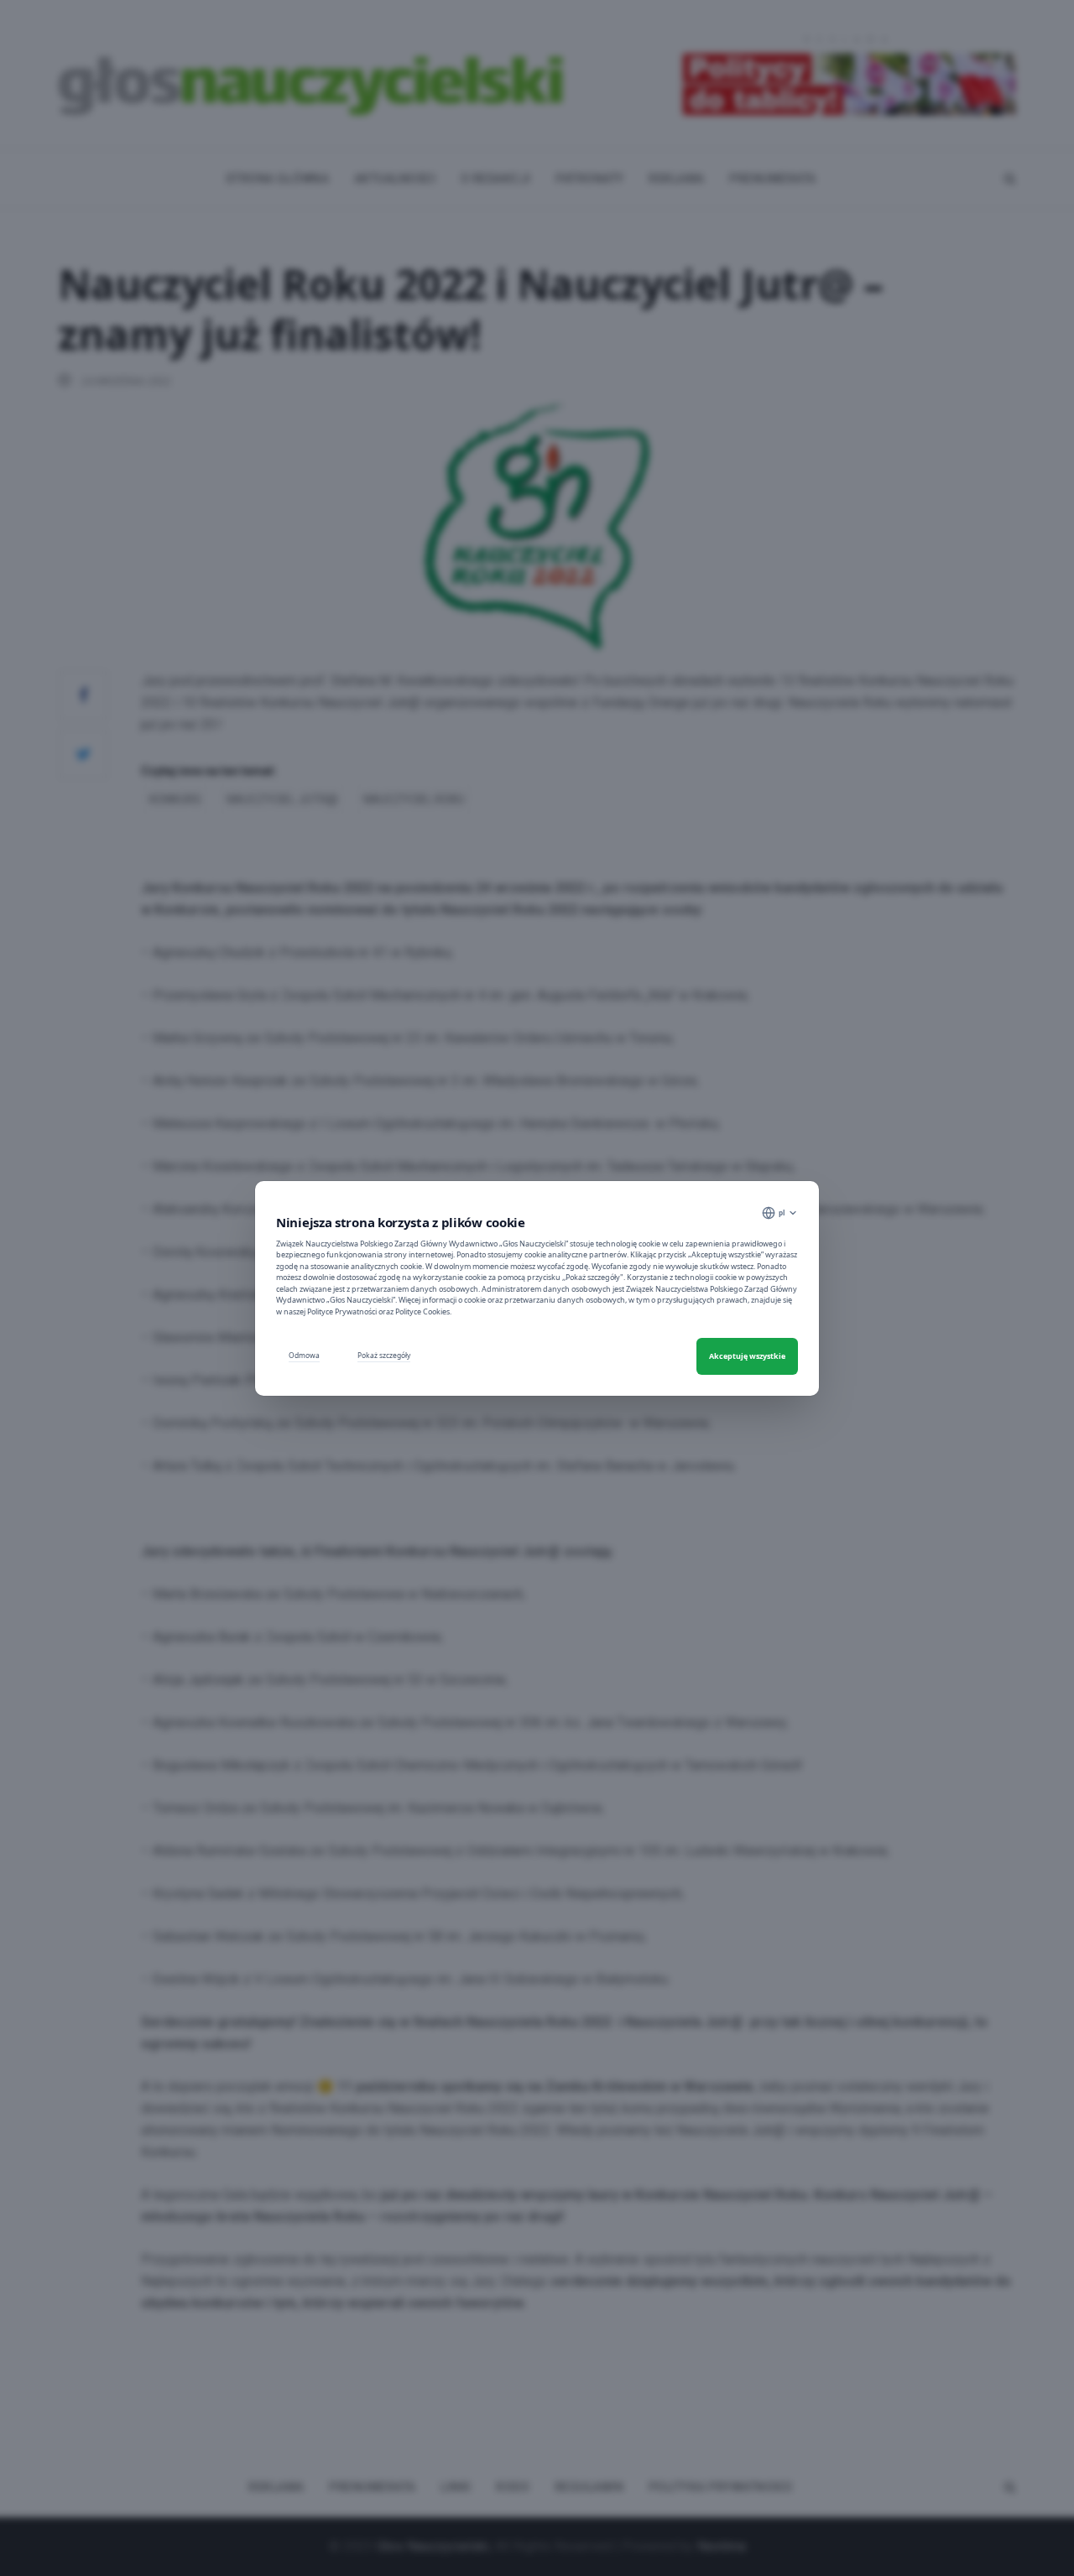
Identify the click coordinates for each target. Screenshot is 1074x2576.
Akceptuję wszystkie (747, 1356)
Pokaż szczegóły (384, 1355)
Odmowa (304, 1355)
